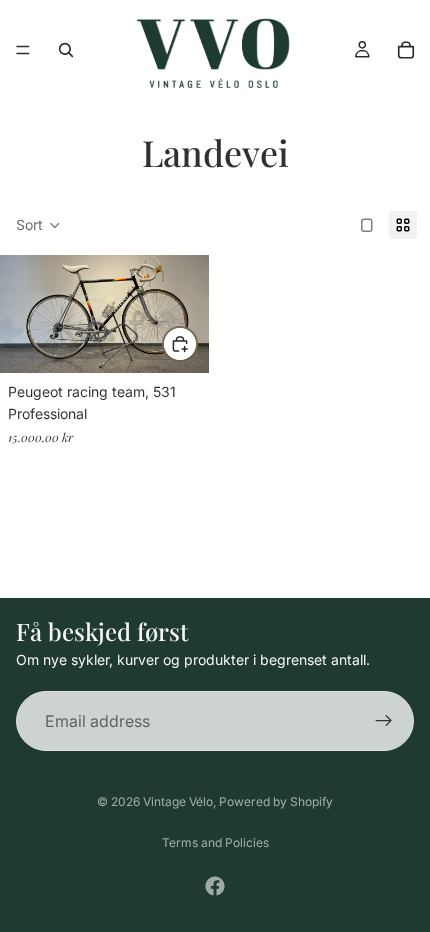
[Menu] (23, 50)
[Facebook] (215, 886)
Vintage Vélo (178, 801)
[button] (38, 225)
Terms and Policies (215, 842)
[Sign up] (384, 721)
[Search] (66, 50)
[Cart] (406, 50)
